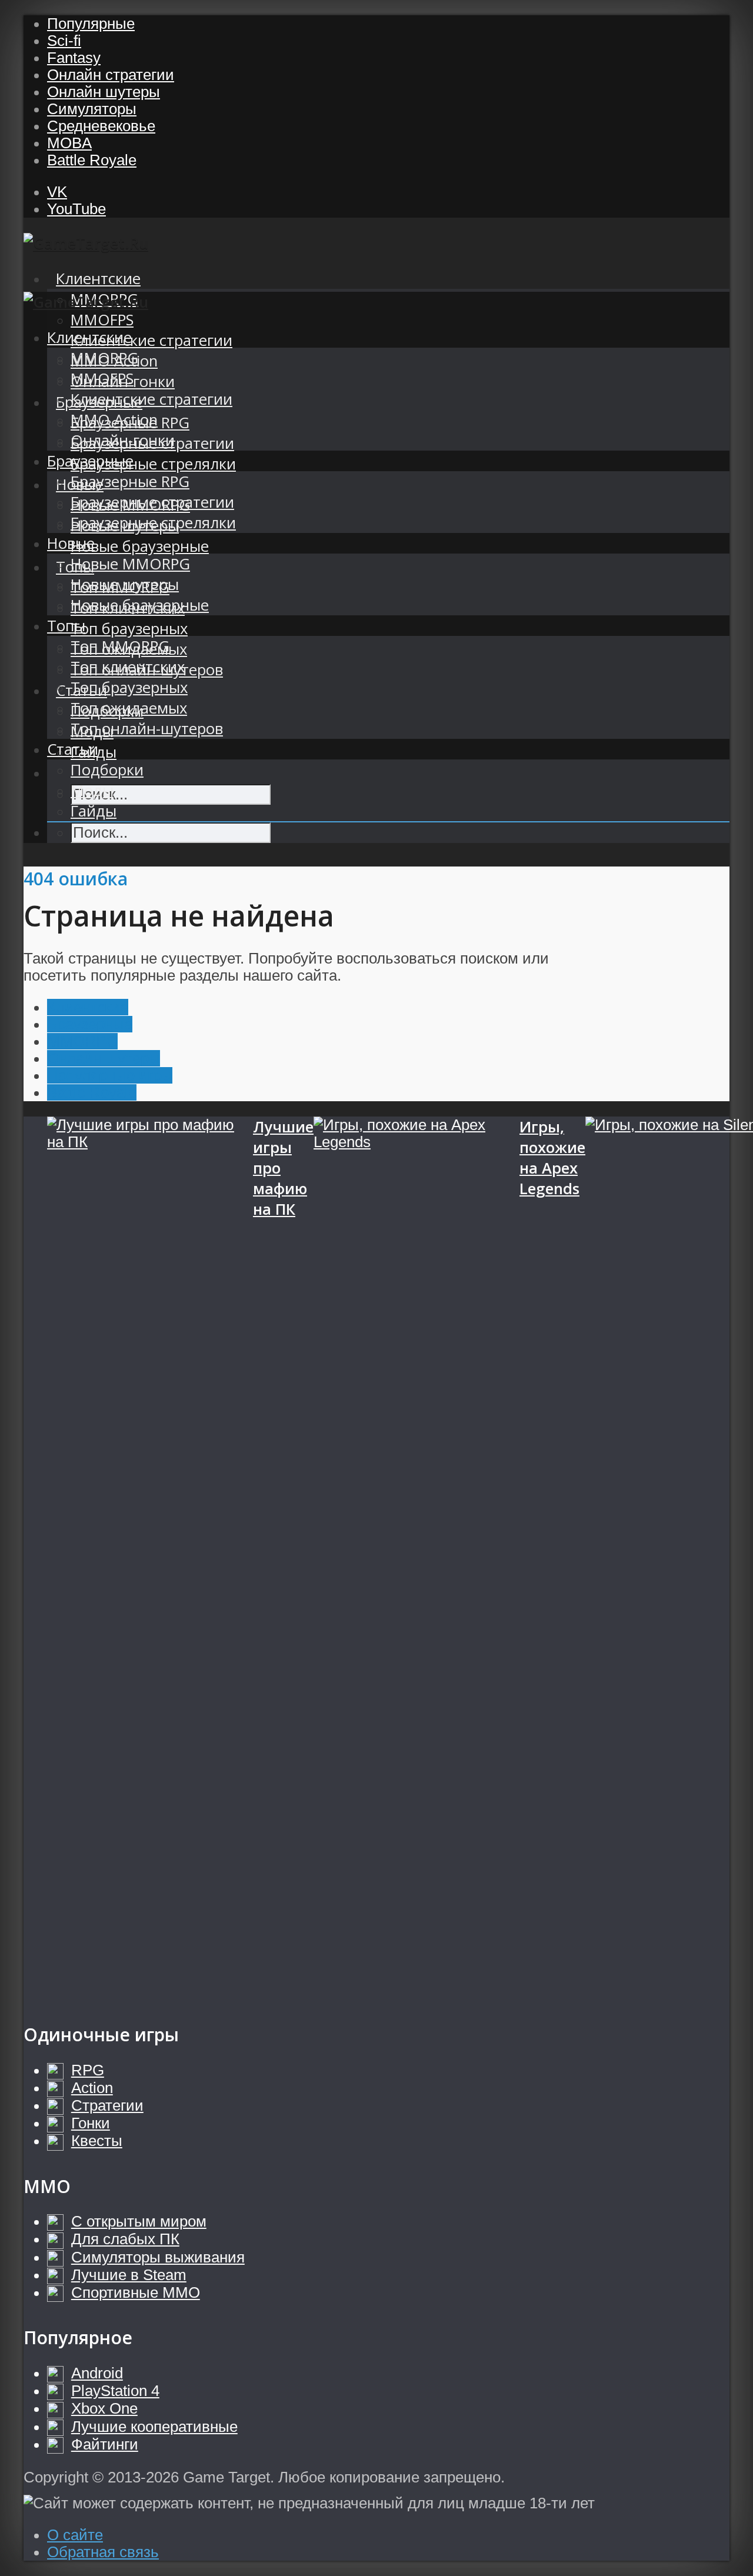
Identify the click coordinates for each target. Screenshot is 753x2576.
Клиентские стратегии (151, 340)
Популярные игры (110, 1075)
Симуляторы (92, 109)
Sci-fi (64, 41)
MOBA (69, 143)
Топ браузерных (129, 629)
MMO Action (114, 420)
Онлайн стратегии (111, 75)
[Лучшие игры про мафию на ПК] (150, 1558)
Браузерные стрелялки (153, 464)
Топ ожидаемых (129, 708)
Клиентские (98, 279)
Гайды (94, 811)
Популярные (91, 24)
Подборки (107, 770)
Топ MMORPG (120, 646)
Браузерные (90, 461)
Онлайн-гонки (123, 440)
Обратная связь (103, 2552)
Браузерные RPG (130, 481)
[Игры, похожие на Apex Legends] (417, 1558)
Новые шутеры (125, 584)
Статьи (73, 749)
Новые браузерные (140, 546)
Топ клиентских (128, 667)
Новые (71, 543)
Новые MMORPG (130, 564)
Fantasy (74, 58)
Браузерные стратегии (152, 502)
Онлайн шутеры (104, 92)
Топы (66, 626)
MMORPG (104, 358)
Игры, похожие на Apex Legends (552, 1158)
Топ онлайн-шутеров (147, 729)
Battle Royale (92, 160)
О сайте (75, 2535)
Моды (92, 790)
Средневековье (101, 126)
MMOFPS (102, 320)
